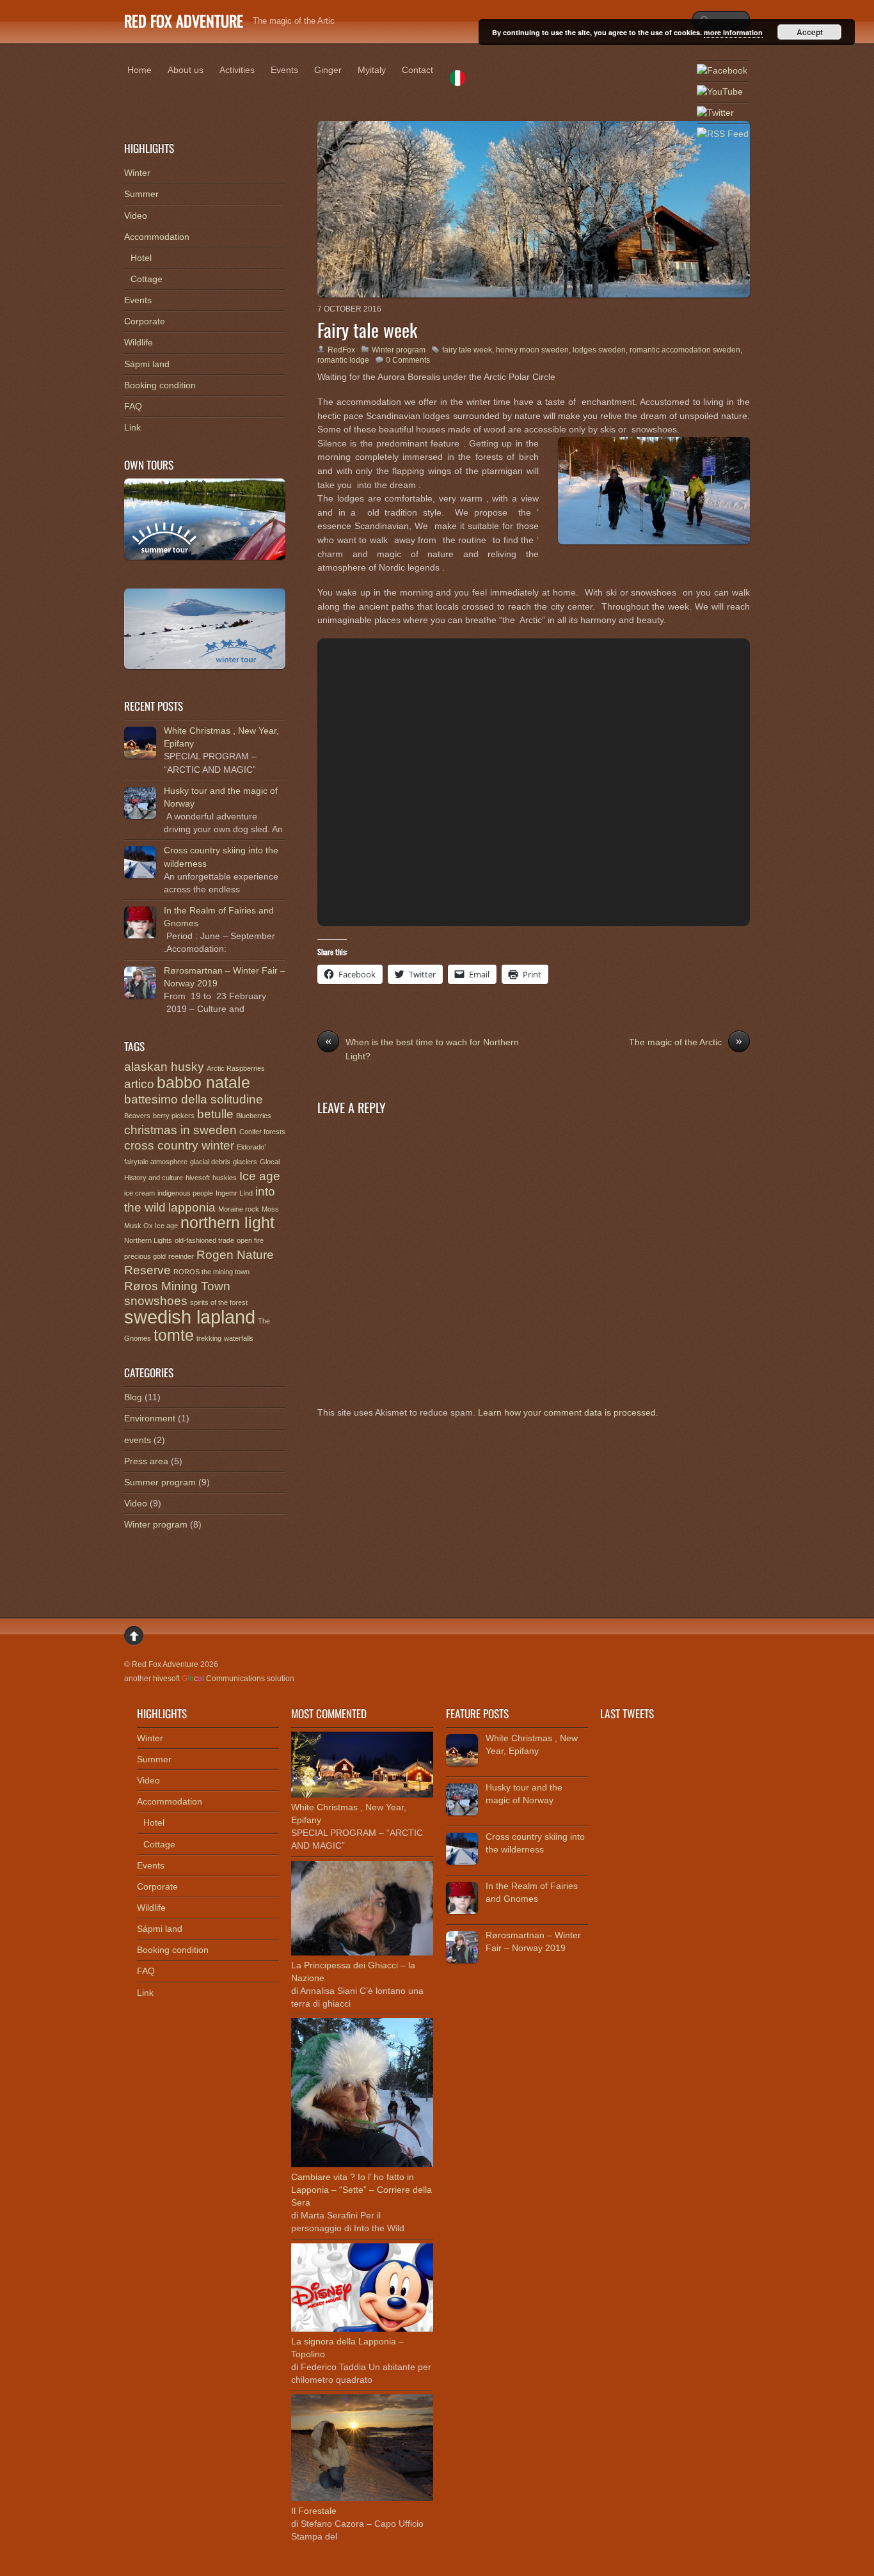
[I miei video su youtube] (720, 92)
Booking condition (160, 385)
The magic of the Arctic (686, 1041)
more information (733, 32)
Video (136, 216)
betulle (215, 1114)
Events (284, 70)
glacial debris (210, 1162)
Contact (417, 70)
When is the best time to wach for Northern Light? (422, 1048)
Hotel (141, 258)
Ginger (328, 70)
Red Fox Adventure (165, 1664)
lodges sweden (599, 350)
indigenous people (185, 1193)
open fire (250, 1240)
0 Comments (408, 360)
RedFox (341, 350)
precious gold (145, 1256)
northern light (227, 1223)
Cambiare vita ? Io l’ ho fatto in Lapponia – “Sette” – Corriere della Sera (362, 2190)
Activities (237, 70)
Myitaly (372, 70)
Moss (270, 1209)
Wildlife (139, 342)
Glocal (270, 1162)
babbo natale (203, 1083)
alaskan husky (164, 1067)
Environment (150, 1418)
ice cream (139, 1193)
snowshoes (156, 1301)
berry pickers (174, 1116)
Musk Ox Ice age (151, 1226)
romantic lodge (343, 360)
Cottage (147, 279)
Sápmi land (147, 364)
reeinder (181, 1256)
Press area (146, 1461)
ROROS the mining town (211, 1272)
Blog (133, 1397)
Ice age (260, 1176)
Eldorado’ (251, 1147)
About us (186, 70)
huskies (225, 1178)
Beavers (137, 1116)
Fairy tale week (367, 329)
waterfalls (239, 1338)
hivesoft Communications (209, 1679)
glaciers (245, 1162)
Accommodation (157, 237)
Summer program (160, 1482)
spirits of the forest (219, 1302)
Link (132, 427)
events (138, 1440)
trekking (209, 1338)
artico (139, 1084)
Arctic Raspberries (236, 1068)
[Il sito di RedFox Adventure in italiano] (457, 80)
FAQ (133, 406)
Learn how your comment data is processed (567, 1412)
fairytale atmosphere (156, 1162)
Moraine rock (239, 1209)
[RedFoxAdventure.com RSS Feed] (723, 134)
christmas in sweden (180, 1130)
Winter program (399, 350)
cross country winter (179, 1145)
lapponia (192, 1207)
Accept (810, 32)
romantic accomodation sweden (685, 350)
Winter (137, 173)
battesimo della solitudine (194, 1099)
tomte (174, 1335)
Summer (141, 194)
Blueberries (254, 1116)
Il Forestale (314, 2511)
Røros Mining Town (177, 1286)
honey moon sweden (532, 350)
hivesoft (198, 1178)
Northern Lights (148, 1240)
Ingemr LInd (234, 1193)
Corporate (145, 321)
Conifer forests (262, 1132)
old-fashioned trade (204, 1240)
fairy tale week (467, 350)
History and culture (154, 1178)
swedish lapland (190, 1317)
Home (139, 70)
